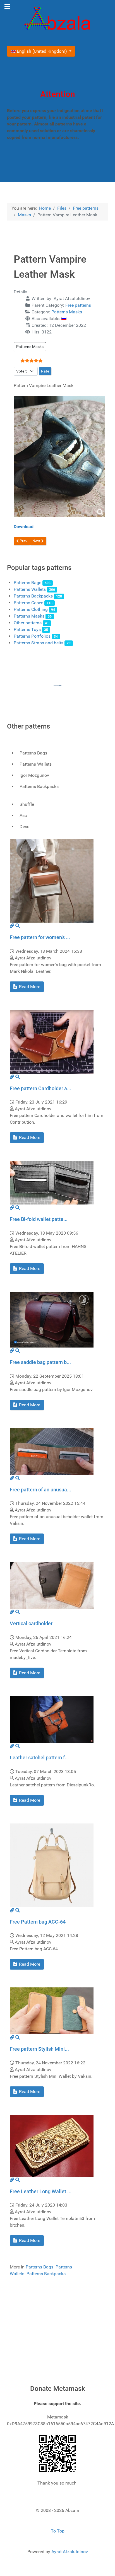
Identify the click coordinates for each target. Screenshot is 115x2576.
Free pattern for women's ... (40, 937)
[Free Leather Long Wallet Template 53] (52, 2145)
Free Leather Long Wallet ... (41, 2191)
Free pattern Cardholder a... (40, 1088)
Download (24, 527)
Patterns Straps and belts (39, 643)
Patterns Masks (67, 312)
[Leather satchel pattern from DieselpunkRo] (52, 1719)
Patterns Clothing (31, 609)
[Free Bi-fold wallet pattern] (52, 1182)
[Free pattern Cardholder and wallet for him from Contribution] (52, 1042)
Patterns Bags (27, 583)
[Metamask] (57, 2453)
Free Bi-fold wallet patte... (39, 1219)
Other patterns (28, 623)
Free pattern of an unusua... (40, 1490)
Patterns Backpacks (33, 596)
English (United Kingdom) (42, 51)
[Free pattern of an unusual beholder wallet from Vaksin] (52, 1451)
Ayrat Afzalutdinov (70, 2552)
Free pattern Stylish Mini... (39, 2049)
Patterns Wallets (30, 589)
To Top (58, 2531)
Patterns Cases (28, 603)
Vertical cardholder (31, 1623)
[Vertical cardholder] (52, 1585)
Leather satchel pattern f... (39, 1758)
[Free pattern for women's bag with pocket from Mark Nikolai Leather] (52, 881)
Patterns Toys (27, 629)
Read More (29, 987)
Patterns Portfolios (32, 636)
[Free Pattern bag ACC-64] (52, 1865)
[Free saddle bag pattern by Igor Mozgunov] (52, 1319)
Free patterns (78, 305)
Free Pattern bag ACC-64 (38, 1922)
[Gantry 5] (57, 20)
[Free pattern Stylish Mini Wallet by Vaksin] (52, 2010)
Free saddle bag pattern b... (40, 1362)
